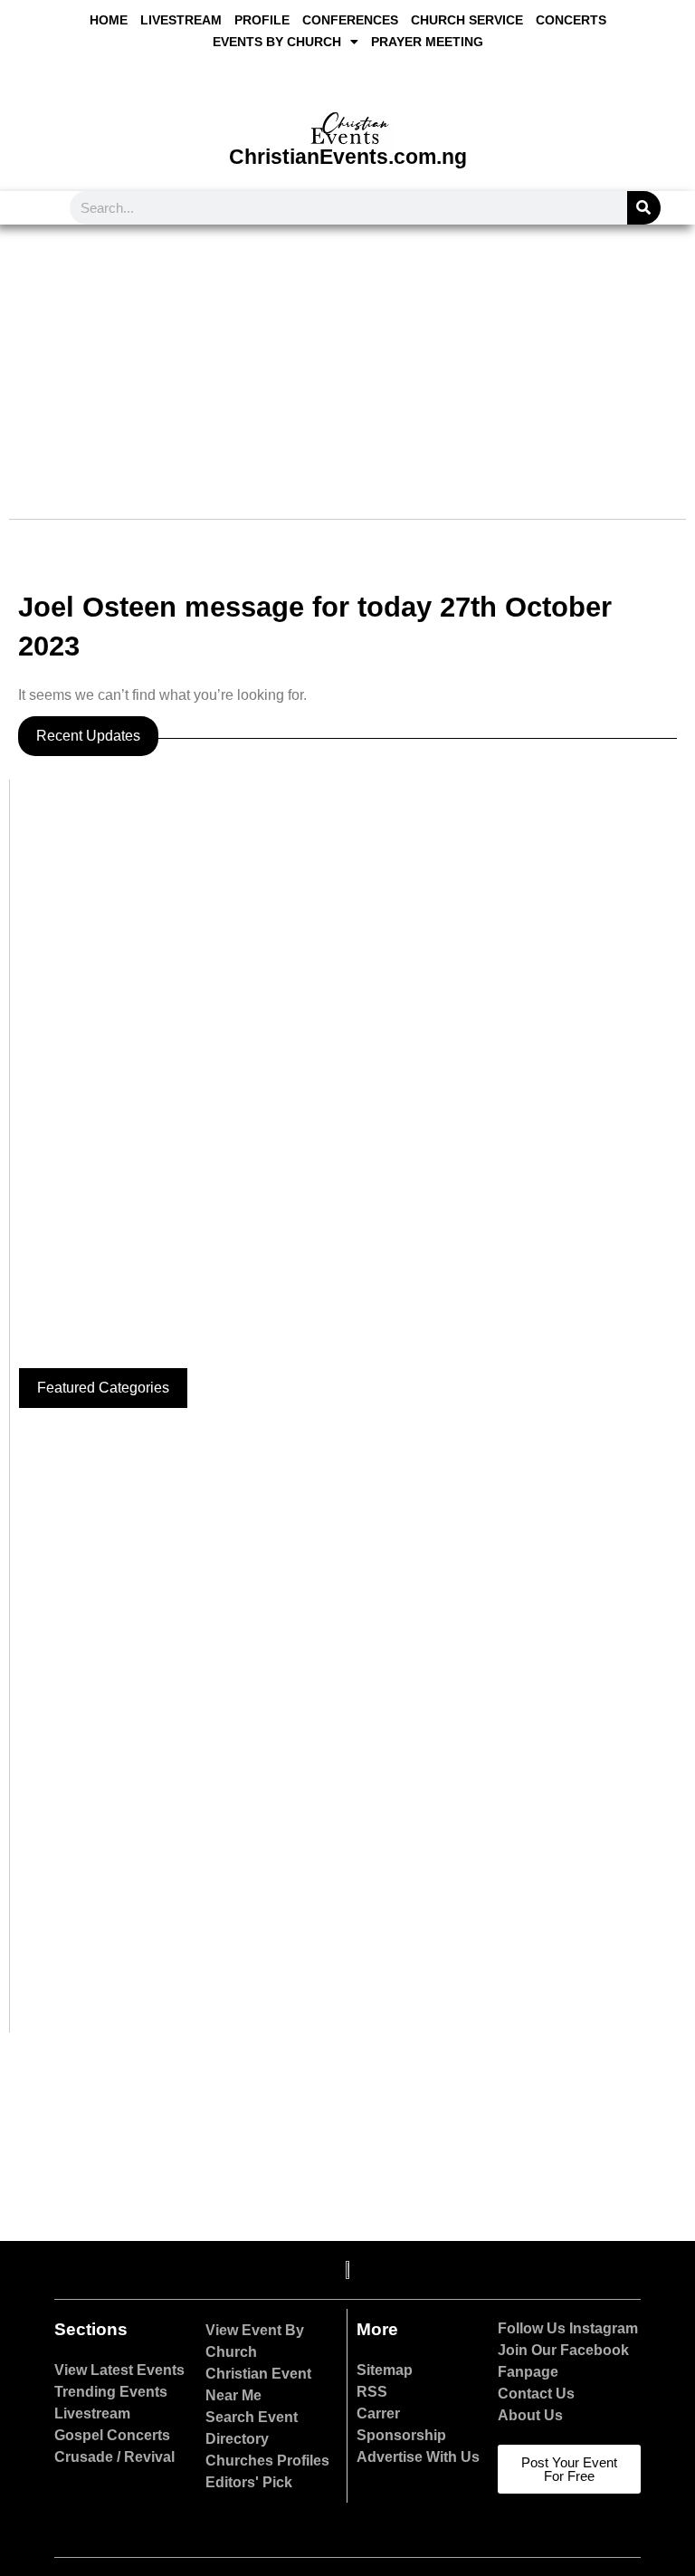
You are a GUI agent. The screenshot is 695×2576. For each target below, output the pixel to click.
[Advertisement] (347, 360)
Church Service (467, 20)
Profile (262, 20)
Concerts (571, 20)
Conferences (350, 20)
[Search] (644, 208)
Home (109, 20)
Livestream (181, 20)
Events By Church (277, 42)
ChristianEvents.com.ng (348, 157)
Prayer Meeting (427, 42)
